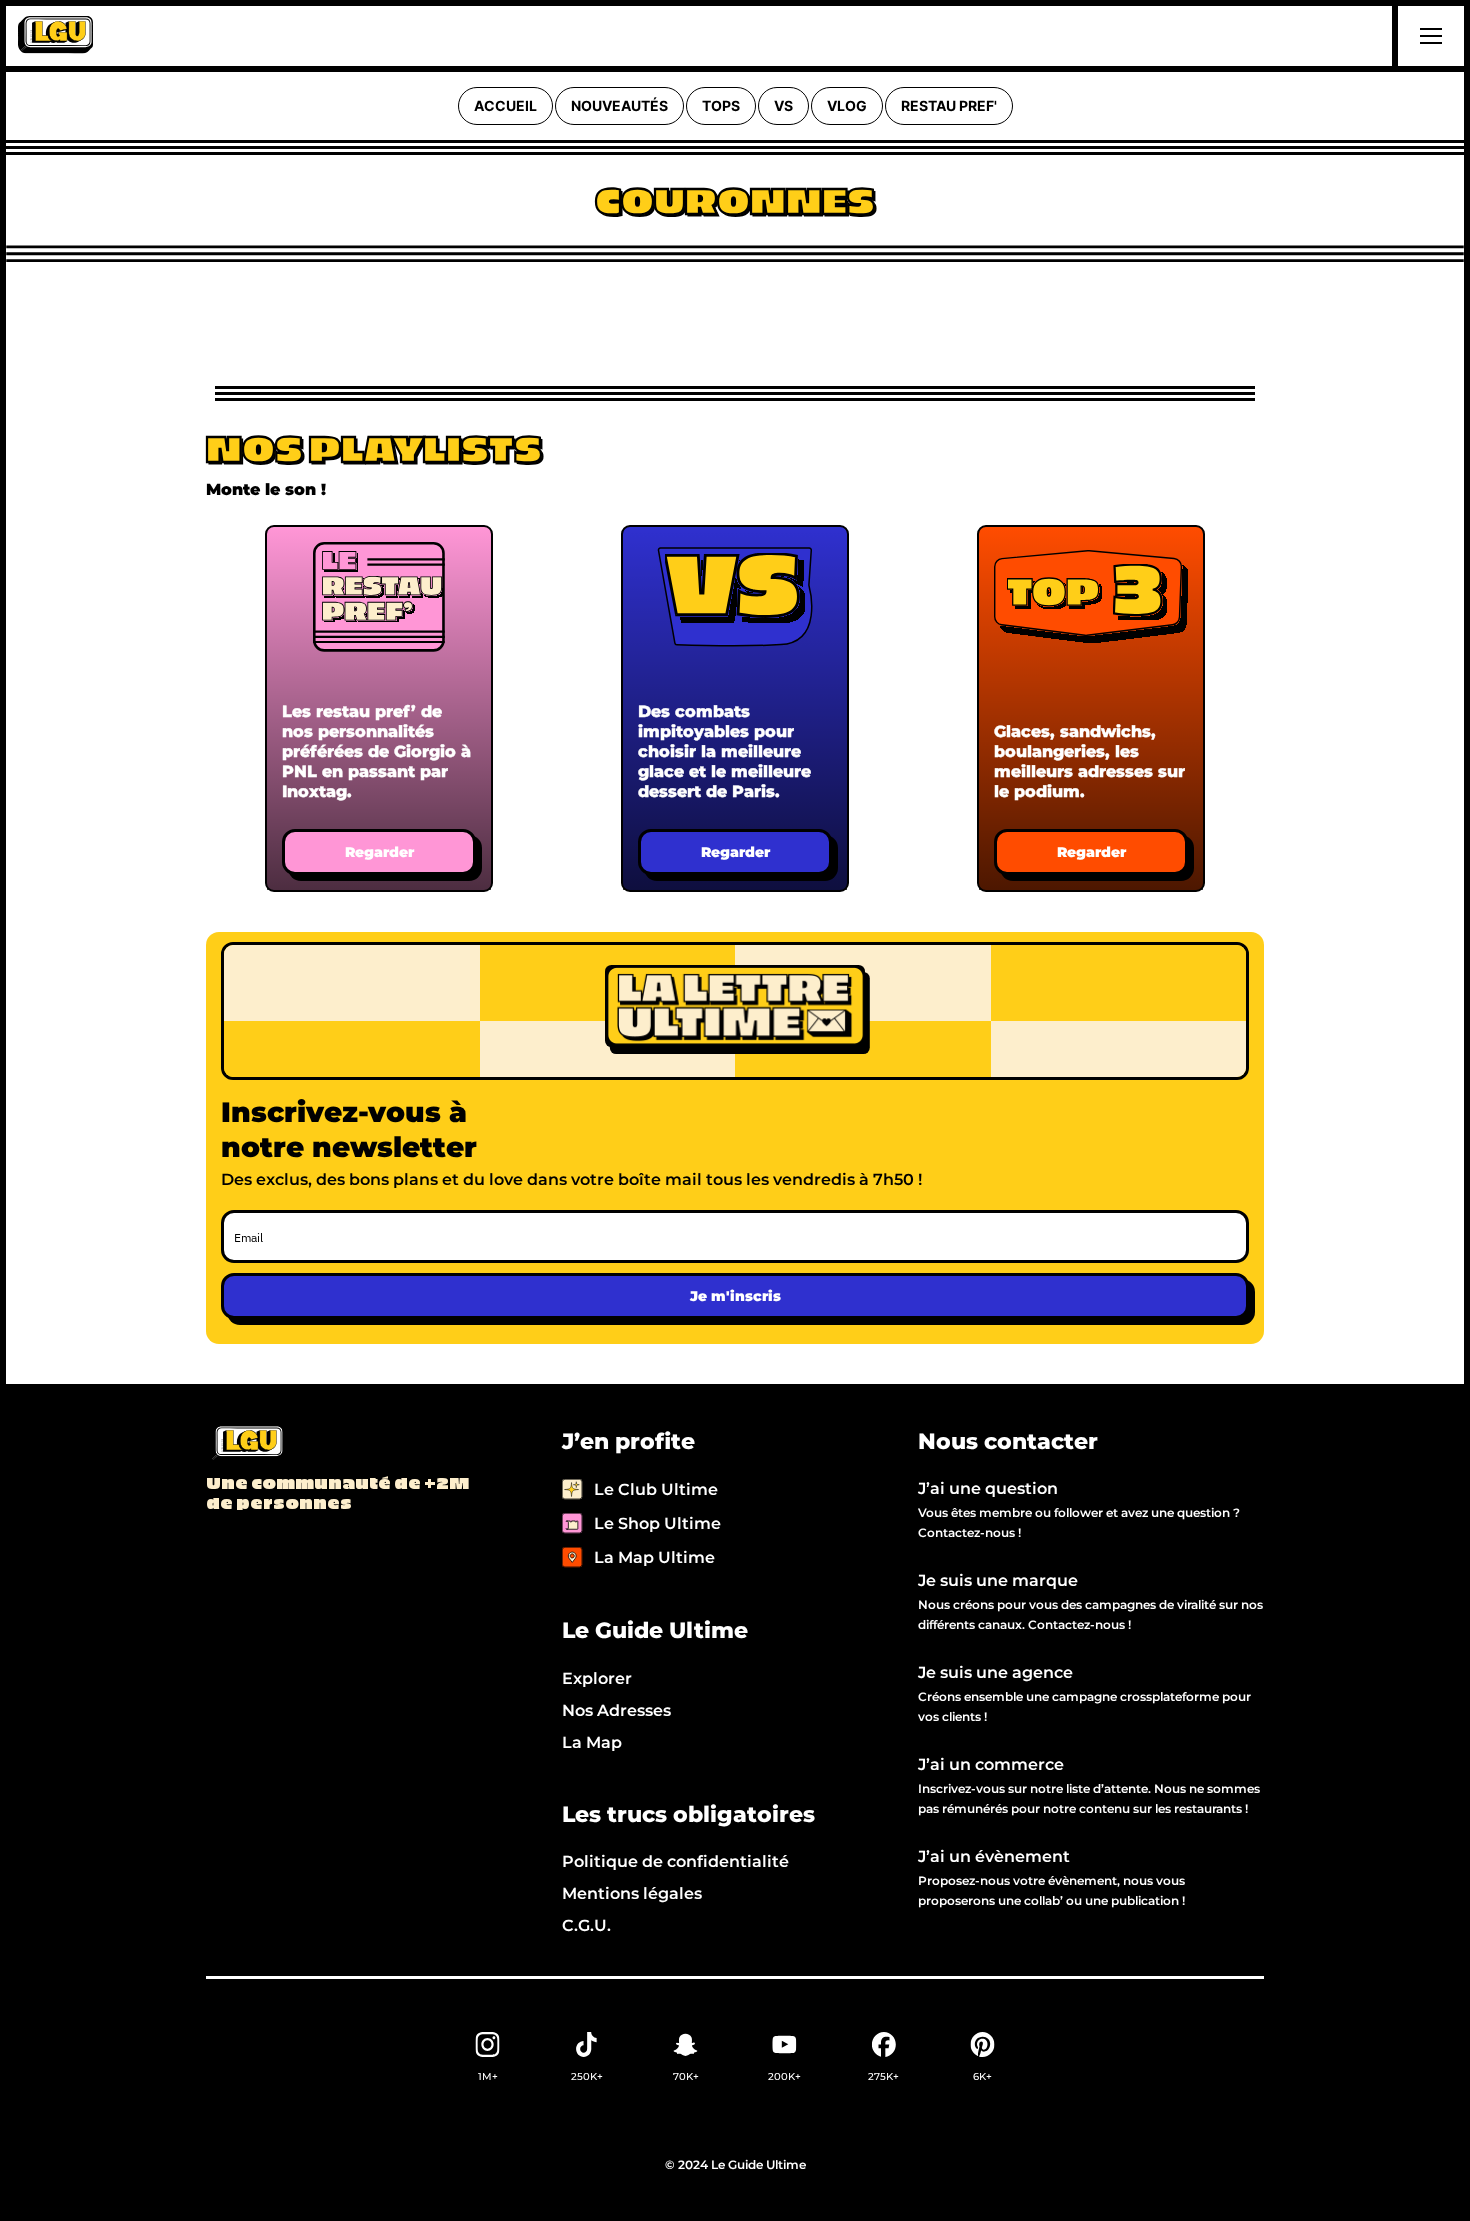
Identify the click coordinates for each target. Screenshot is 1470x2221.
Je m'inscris (735, 1296)
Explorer (597, 1678)
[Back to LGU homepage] (246, 1444)
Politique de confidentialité (675, 1861)
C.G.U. (586, 1925)
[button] (1428, 36)
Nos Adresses (616, 1710)
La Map (592, 1742)
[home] (55, 36)
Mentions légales (632, 1893)
